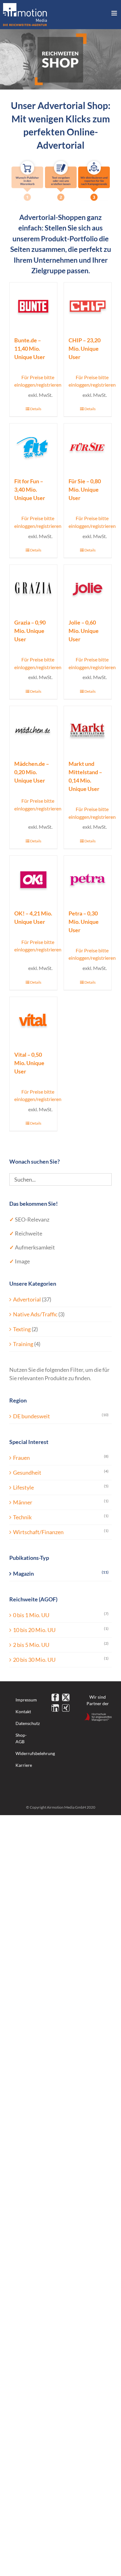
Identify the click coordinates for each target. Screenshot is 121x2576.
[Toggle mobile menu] (115, 13)
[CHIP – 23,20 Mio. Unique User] (88, 306)
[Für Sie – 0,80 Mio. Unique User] (88, 447)
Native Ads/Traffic (35, 1314)
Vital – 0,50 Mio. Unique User (29, 1063)
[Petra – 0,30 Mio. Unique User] (88, 879)
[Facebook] (55, 1697)
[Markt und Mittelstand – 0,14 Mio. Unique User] (88, 730)
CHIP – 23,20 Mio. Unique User (85, 349)
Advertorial (27, 1299)
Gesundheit (27, 1472)
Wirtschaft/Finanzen (38, 1532)
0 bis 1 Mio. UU (31, 1615)
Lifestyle (23, 1487)
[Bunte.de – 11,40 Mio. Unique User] (33, 306)
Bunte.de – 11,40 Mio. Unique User (30, 349)
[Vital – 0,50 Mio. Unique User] (33, 1021)
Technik (22, 1517)
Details (36, 409)
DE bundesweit (31, 1416)
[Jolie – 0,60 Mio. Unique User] (88, 588)
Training (23, 1344)
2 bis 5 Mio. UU (31, 1645)
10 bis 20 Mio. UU (34, 1630)
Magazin (23, 1573)
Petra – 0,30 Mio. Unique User (84, 922)
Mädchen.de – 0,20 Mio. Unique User (32, 772)
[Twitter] (66, 1697)
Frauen (21, 1458)
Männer (23, 1502)
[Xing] (66, 1708)
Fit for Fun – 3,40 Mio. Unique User (30, 489)
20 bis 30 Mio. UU (34, 1660)
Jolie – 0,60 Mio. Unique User (84, 631)
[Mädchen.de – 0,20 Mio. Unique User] (33, 730)
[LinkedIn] (55, 1708)
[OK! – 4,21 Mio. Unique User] (33, 879)
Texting (22, 1329)
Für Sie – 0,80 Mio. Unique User (85, 489)
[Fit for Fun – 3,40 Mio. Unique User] (33, 447)
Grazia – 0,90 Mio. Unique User (30, 631)
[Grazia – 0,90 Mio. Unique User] (33, 588)
